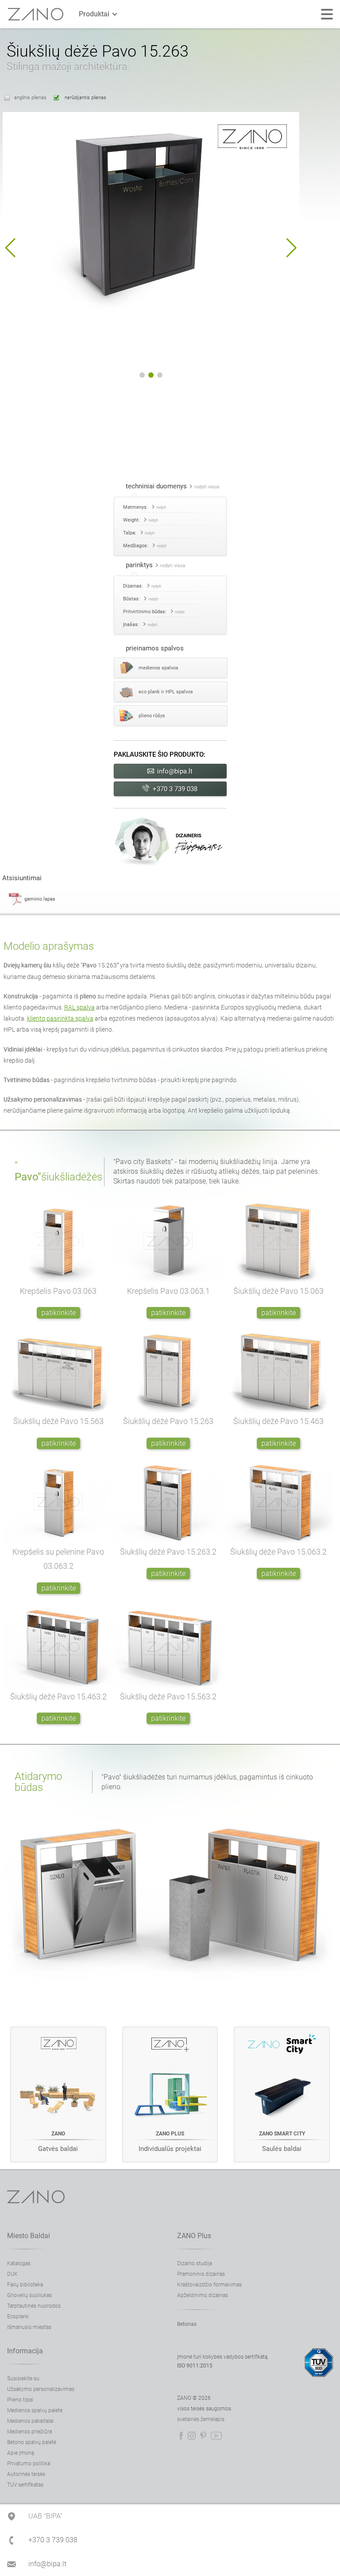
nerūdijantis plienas (85, 98)
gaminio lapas (40, 899)
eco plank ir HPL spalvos (166, 692)
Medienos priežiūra (29, 2432)
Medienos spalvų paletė (35, 2410)
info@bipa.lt (175, 771)
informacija (25, 2351)
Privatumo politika (29, 2464)
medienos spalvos (158, 668)
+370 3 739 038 (175, 789)
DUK (12, 2274)
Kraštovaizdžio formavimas (209, 2285)
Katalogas (19, 2263)
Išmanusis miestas (29, 2327)
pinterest (203, 2436)
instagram (192, 2436)
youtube (216, 2436)
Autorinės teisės (26, 2474)
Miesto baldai (29, 2236)
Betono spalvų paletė (32, 2442)
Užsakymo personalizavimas (41, 2389)
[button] (10, 248)
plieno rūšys (152, 716)
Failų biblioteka (25, 2285)
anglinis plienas (30, 98)
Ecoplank (18, 2317)
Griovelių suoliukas (29, 2295)
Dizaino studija (195, 2263)
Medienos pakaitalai (30, 2421)
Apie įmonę (21, 2453)
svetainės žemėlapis (201, 2419)
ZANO (36, 14)
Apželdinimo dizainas (203, 2295)
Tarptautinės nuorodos (34, 2306)
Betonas (187, 2324)
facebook (181, 2436)
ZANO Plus (194, 2236)
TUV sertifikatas (25, 2485)
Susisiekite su (23, 2379)
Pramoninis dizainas (201, 2274)
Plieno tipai (20, 2400)
